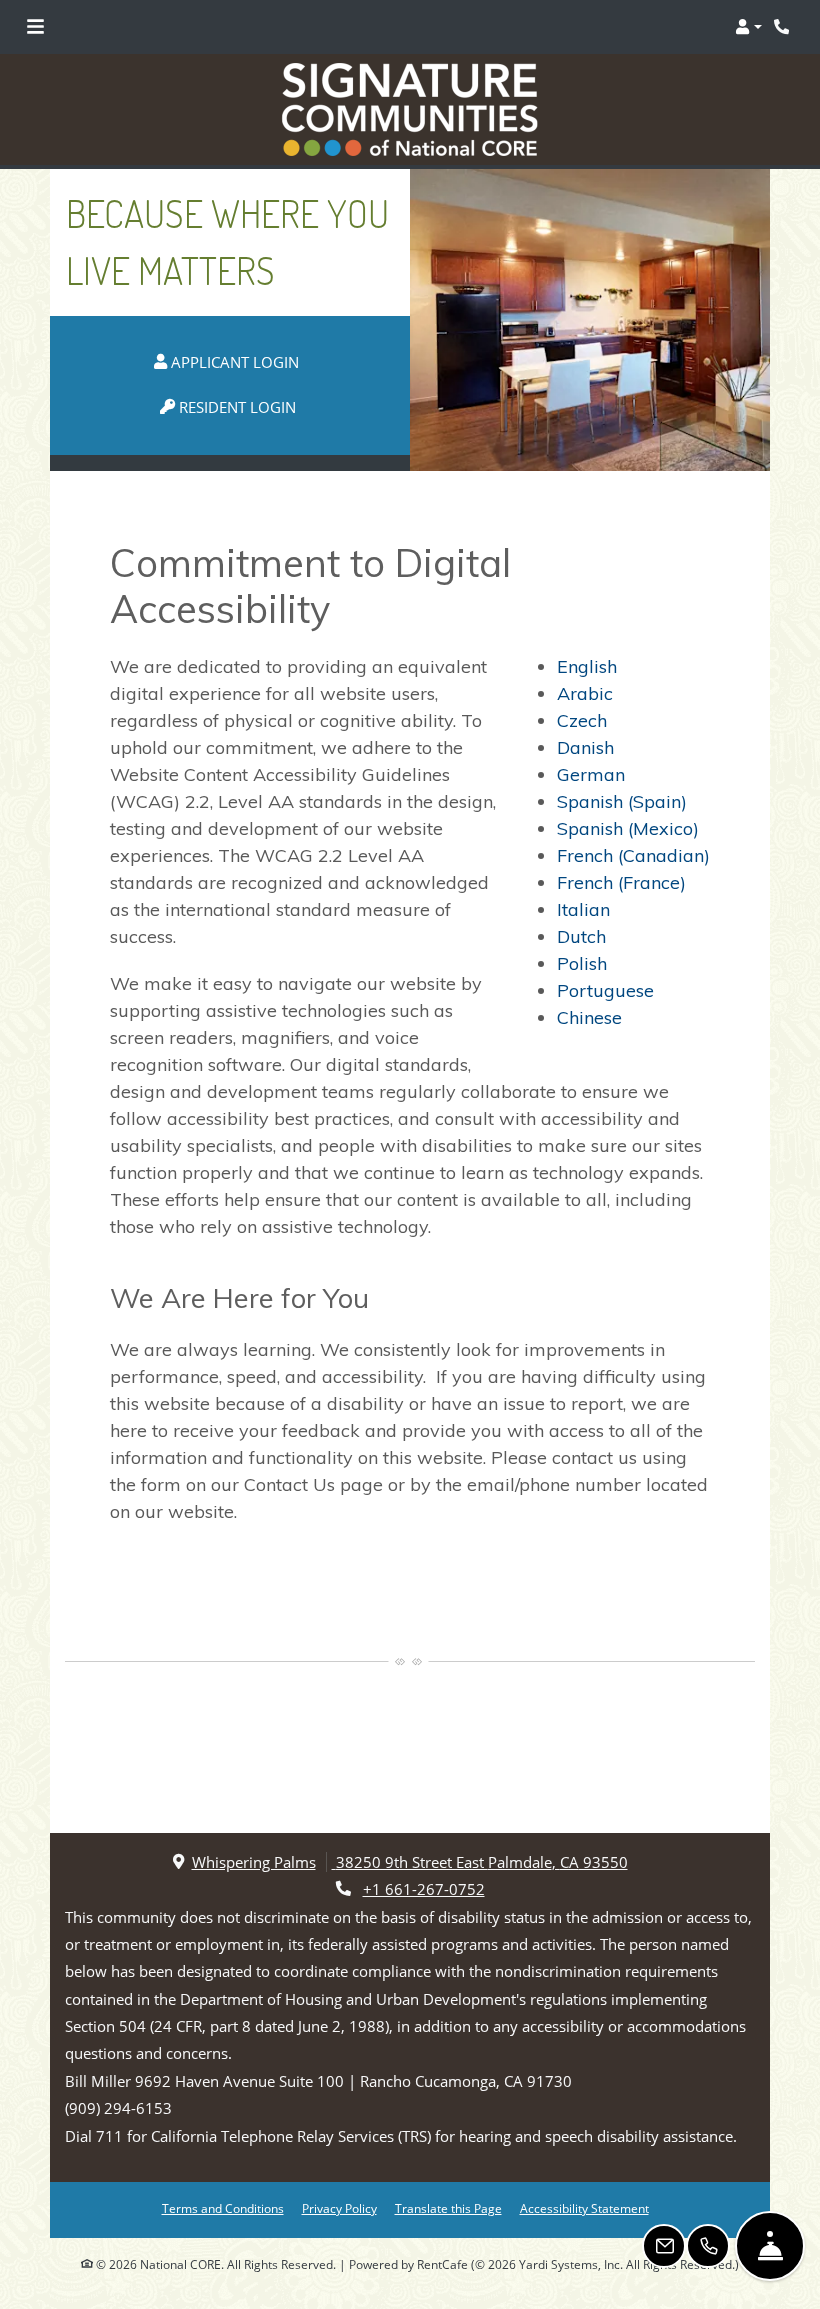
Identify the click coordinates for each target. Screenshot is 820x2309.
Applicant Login (244, 361)
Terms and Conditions (223, 2208)
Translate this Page (448, 2208)
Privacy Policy (339, 2208)
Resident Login (246, 406)
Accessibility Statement (584, 2208)
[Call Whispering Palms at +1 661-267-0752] (784, 27)
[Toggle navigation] (35, 27)
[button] (748, 27)
